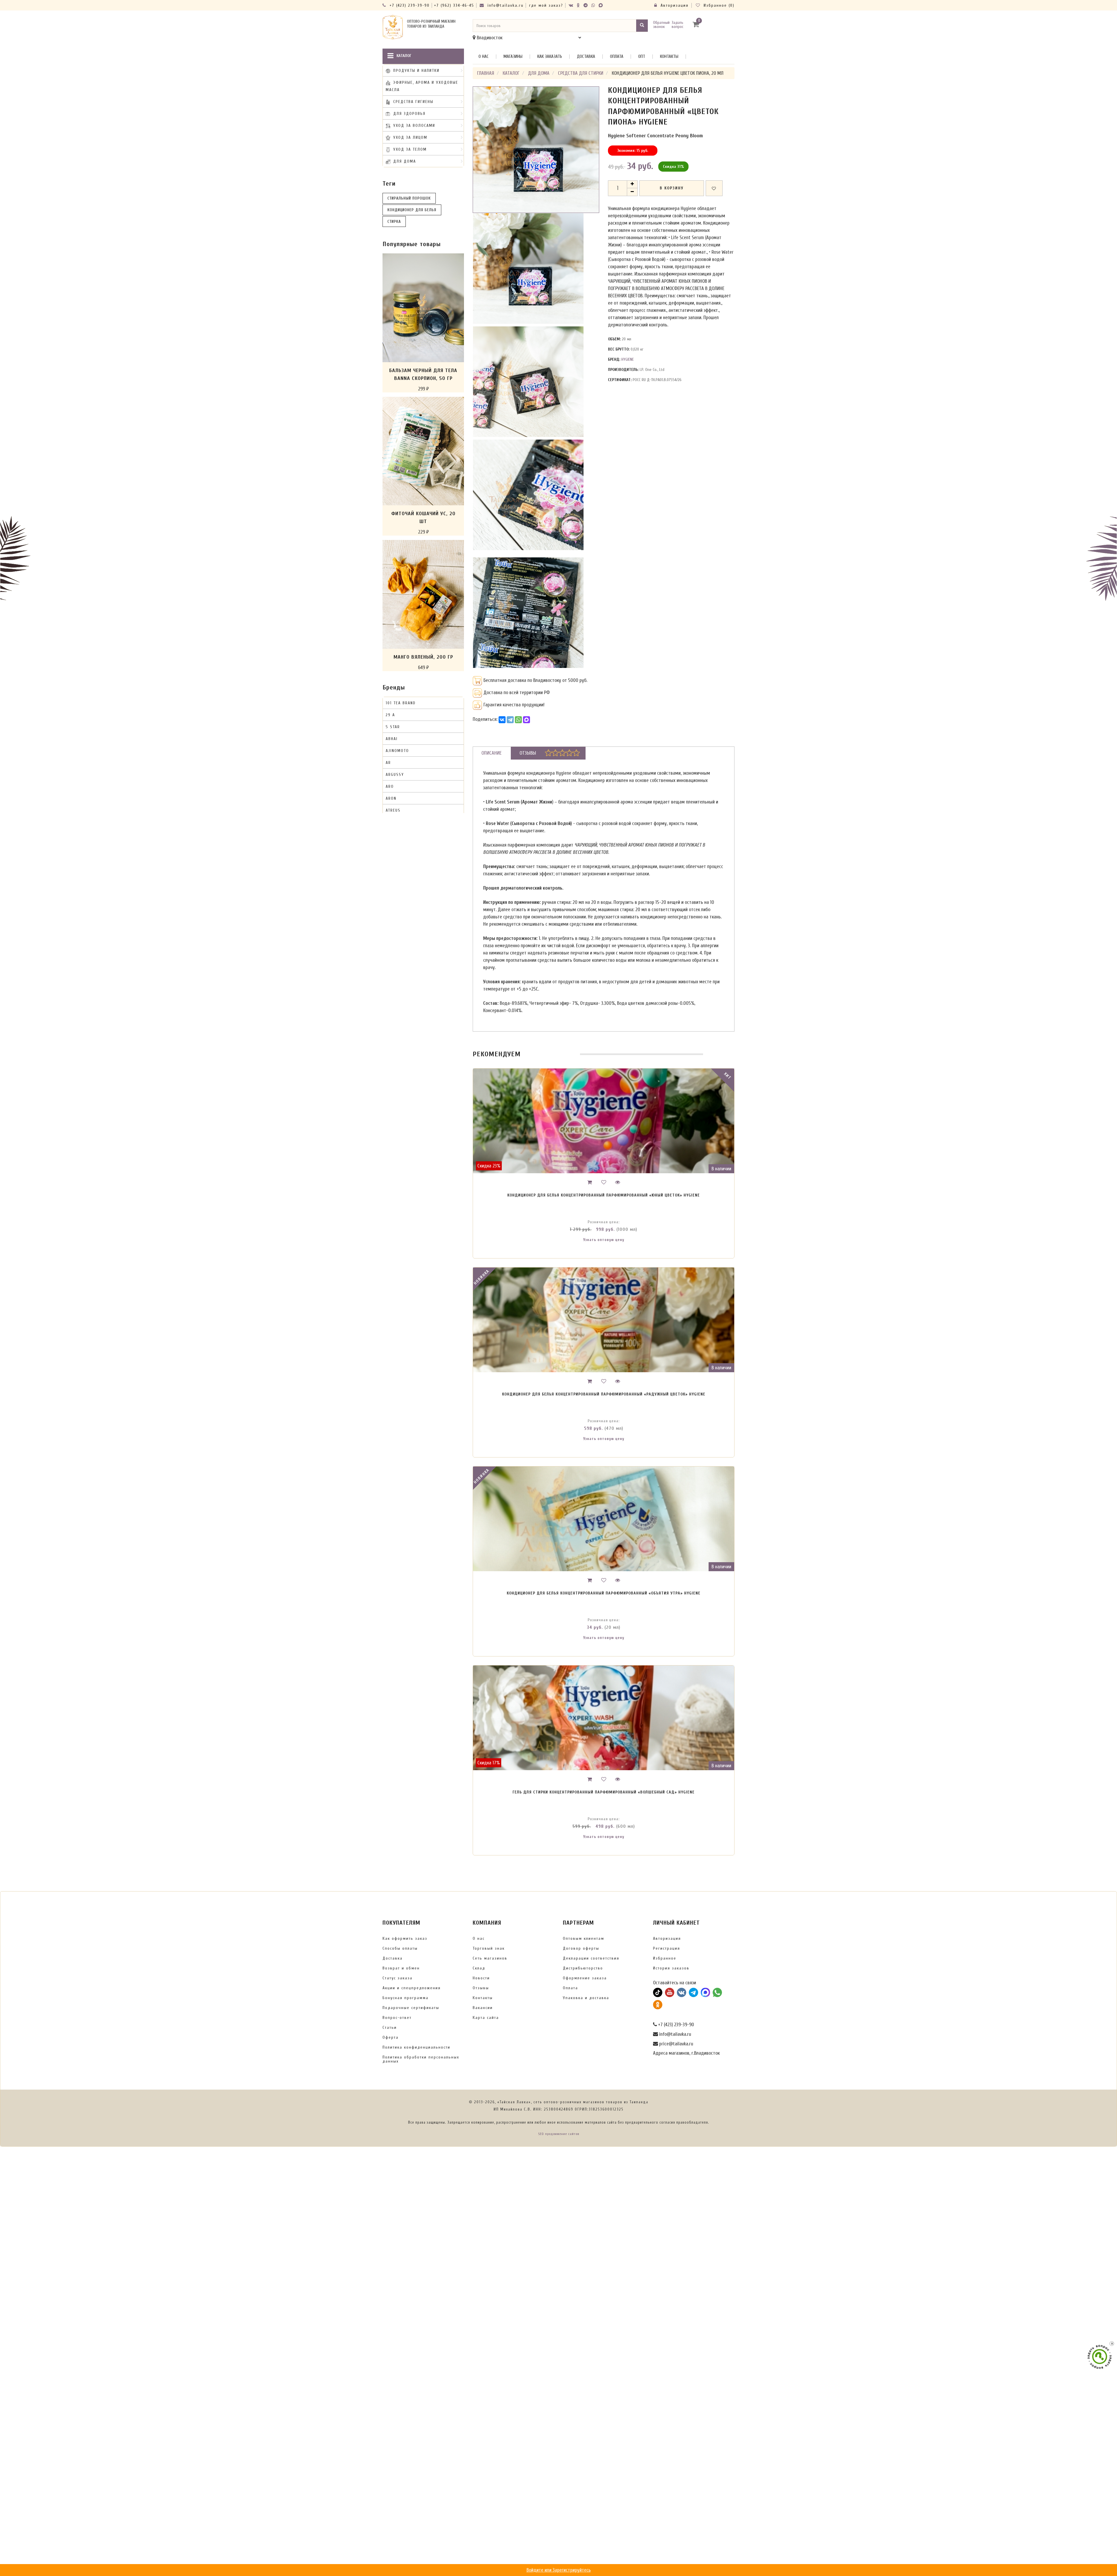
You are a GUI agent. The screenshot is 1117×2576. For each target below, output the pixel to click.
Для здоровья (409, 114)
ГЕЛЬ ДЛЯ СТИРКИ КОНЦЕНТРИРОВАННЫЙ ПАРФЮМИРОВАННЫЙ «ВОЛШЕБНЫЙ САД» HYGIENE (604, 1792)
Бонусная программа (405, 1998)
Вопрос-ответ (397, 2018)
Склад (479, 1968)
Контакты (669, 57)
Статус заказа (397, 1978)
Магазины (513, 57)
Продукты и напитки (416, 71)
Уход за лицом (410, 137)
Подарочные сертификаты (411, 2008)
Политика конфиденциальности (416, 2047)
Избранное (665, 1958)
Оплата (617, 57)
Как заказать (550, 57)
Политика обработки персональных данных (421, 2059)
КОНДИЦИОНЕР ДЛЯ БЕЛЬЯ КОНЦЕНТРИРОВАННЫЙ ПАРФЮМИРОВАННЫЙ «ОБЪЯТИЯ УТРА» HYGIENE (604, 1593)
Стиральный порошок (409, 198)
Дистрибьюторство (583, 1968)
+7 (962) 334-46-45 (454, 5)
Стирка (394, 222)
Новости (481, 1978)
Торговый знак (489, 1948)
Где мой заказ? (546, 5)
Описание (491, 753)
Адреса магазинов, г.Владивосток (686, 2053)
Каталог (511, 73)
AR (388, 763)
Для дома (405, 161)
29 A (390, 715)
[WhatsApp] (518, 720)
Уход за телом (410, 149)
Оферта (391, 2037)
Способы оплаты (400, 1948)
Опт (642, 57)
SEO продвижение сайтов (559, 2134)
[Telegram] (510, 720)
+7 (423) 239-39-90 (409, 5)
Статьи (390, 2027)
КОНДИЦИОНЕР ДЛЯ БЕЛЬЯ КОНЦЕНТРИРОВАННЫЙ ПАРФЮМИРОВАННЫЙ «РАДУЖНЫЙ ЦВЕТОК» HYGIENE (604, 1394)
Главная (486, 73)
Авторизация (674, 5)
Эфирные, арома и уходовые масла (422, 86)
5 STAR (393, 727)
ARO (390, 786)
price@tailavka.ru (676, 2044)
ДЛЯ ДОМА (539, 73)
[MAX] (527, 720)
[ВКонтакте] (502, 720)
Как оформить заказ (405, 1938)
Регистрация (667, 1948)
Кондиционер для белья (412, 210)
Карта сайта (486, 2018)
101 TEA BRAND (401, 703)
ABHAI (392, 739)
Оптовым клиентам (584, 1938)
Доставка (586, 57)
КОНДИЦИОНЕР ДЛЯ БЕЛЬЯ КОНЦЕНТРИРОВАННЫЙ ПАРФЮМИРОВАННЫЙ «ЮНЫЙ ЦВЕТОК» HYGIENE (604, 1195)
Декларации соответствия (591, 1958)
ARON (391, 798)
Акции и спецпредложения (412, 1988)
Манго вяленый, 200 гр (423, 657)
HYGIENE (628, 359)
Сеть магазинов (490, 1958)
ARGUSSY (395, 775)
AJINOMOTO (397, 751)
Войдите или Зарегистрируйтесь (559, 2570)
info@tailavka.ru (505, 5)
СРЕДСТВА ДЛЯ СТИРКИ (581, 73)
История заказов (671, 1968)
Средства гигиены (413, 102)
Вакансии (483, 2008)
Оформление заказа (585, 1978)
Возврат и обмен (401, 1968)
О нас (484, 57)
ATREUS (393, 810)
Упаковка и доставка (586, 1998)
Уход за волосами (414, 126)
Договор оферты (581, 1948)
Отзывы (528, 753)
